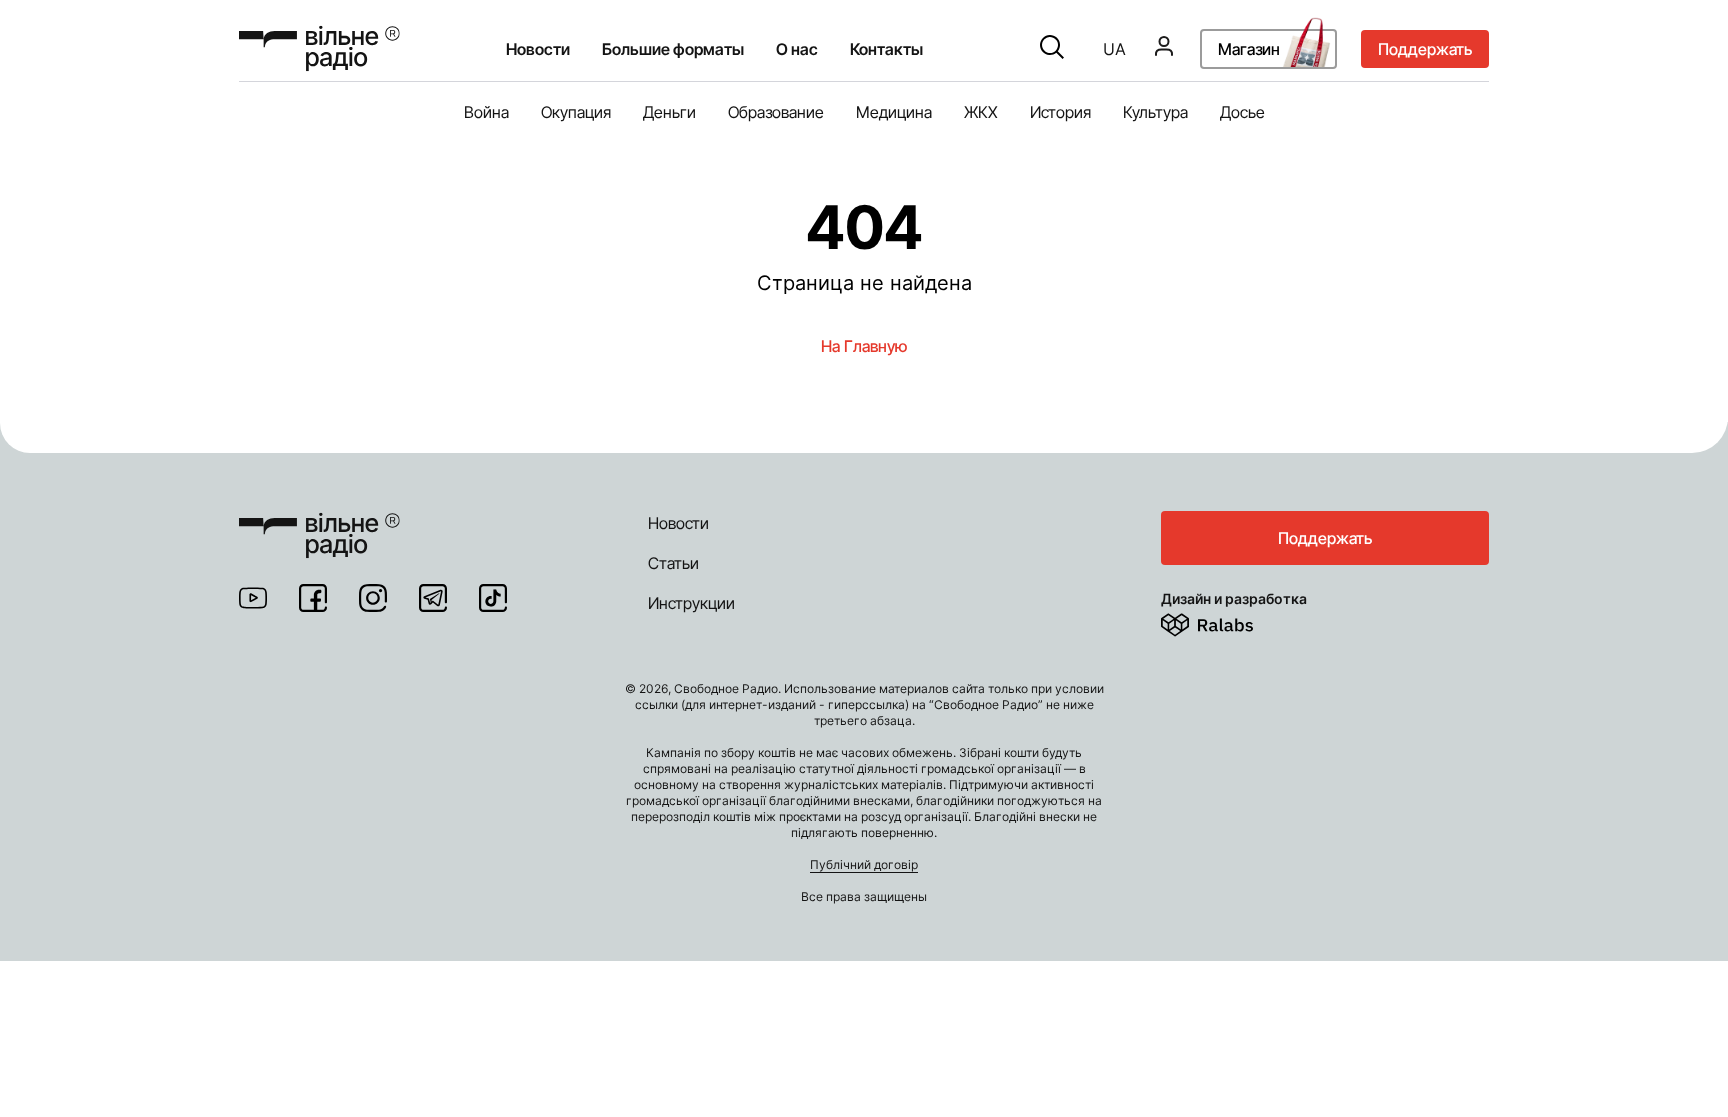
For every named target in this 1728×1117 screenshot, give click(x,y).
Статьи (673, 563)
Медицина (894, 112)
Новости (538, 49)
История (1060, 112)
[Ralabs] (1231, 621)
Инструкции (691, 603)
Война (486, 112)
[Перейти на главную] (319, 48)
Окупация (576, 112)
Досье (1242, 112)
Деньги (669, 112)
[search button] (1052, 49)
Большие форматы (673, 49)
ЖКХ (981, 112)
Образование (776, 112)
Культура (1155, 112)
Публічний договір (864, 864)
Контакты (886, 49)
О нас (797, 49)
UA (1114, 49)
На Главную (864, 346)
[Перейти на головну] (319, 523)
